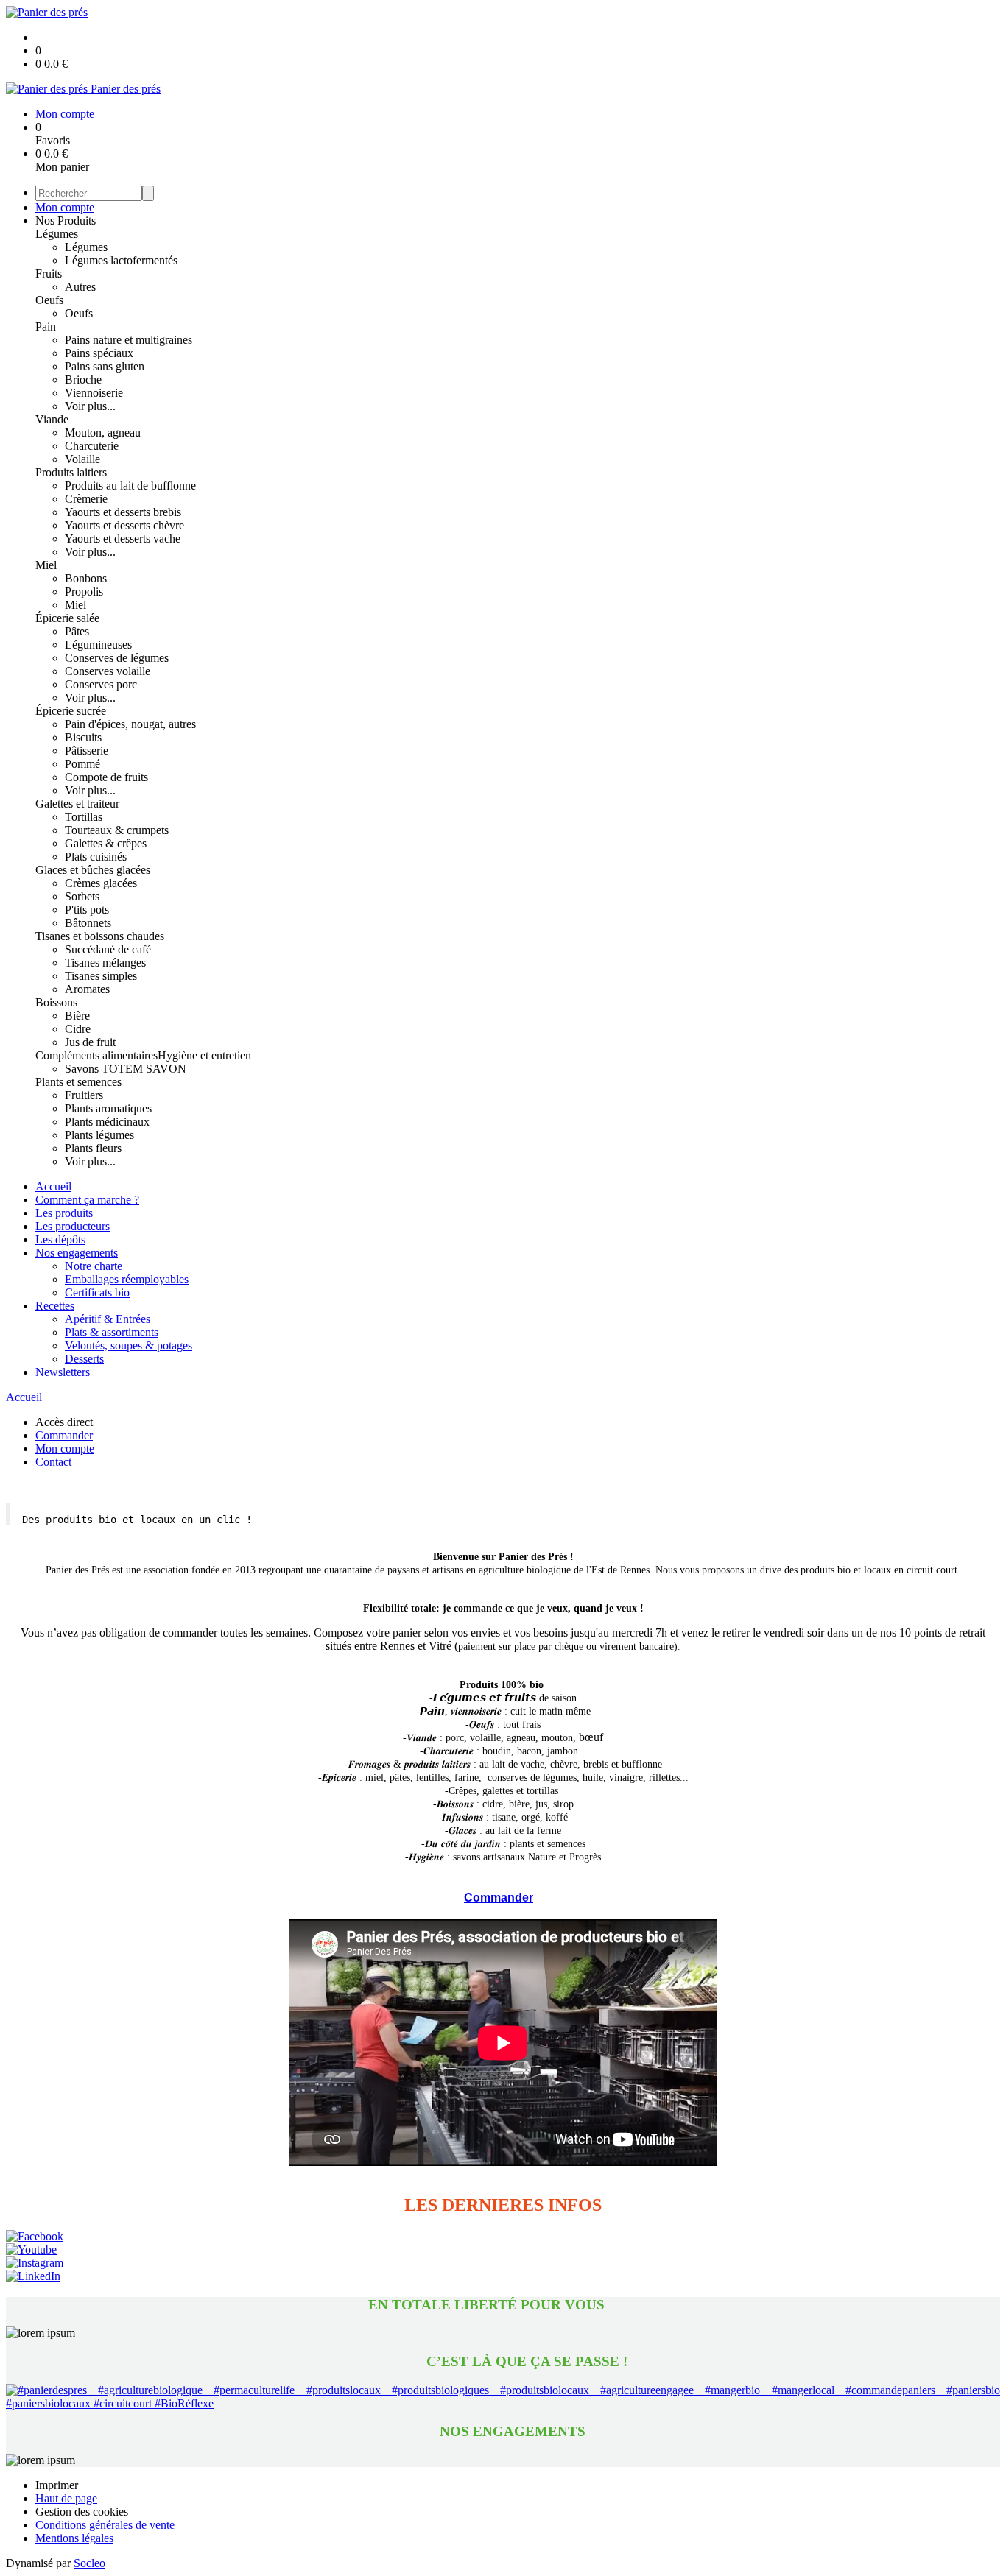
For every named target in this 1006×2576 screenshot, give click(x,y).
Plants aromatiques (108, 1108)
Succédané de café (108, 949)
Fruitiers (84, 1095)
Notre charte (94, 1266)
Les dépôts (60, 1239)
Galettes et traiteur (77, 804)
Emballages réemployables (127, 1279)
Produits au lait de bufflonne (130, 486)
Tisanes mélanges (105, 963)
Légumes (57, 234)
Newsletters (63, 1372)
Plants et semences (78, 1082)
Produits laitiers (71, 472)
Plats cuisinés (96, 857)
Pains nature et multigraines (129, 340)
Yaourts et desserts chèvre (124, 525)
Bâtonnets (88, 923)
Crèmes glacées (101, 883)
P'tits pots (87, 910)
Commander (499, 1898)
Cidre (78, 1029)
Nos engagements (77, 1253)
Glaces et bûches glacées (93, 870)
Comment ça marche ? (87, 1200)
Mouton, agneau (103, 433)
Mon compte (65, 207)
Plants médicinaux (107, 1122)
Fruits (49, 274)
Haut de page (66, 2498)
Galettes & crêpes (106, 843)
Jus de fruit (90, 1042)
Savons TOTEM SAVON (126, 1069)
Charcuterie (92, 446)
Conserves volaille (108, 671)
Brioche (83, 380)
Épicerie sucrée (71, 711)
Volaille (82, 459)
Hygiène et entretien (204, 1055)
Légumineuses (98, 645)
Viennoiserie (94, 393)
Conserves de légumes (117, 658)
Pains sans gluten (105, 366)
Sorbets (82, 896)
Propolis (84, 592)
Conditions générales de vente (105, 2525)
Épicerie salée (67, 618)
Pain (46, 327)
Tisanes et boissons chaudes (100, 936)
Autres (80, 287)
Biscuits (83, 737)
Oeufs (49, 300)
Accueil (53, 1186)
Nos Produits (66, 220)
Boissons (56, 1002)
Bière (77, 1016)
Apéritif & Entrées (108, 1319)
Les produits (64, 1213)
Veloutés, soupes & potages (129, 1345)
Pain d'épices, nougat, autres (130, 724)
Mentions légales (74, 2538)
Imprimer (57, 2485)
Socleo (89, 2563)
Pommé (82, 764)
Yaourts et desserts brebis (123, 512)
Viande (52, 419)
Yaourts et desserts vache (123, 539)
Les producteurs (73, 1226)
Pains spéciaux (99, 353)
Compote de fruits (106, 777)
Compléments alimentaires (96, 1055)
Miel (46, 565)
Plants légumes (99, 1135)
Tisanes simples (101, 976)
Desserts (84, 1359)
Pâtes (77, 631)
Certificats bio (97, 1292)
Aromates (87, 989)
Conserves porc (101, 684)
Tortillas (84, 817)
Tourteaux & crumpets (117, 830)
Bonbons (86, 578)
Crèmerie (86, 499)
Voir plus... (90, 406)
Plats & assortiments (112, 1332)
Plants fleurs (93, 1148)
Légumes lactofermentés (121, 260)
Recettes (55, 1306)
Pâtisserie (87, 751)
